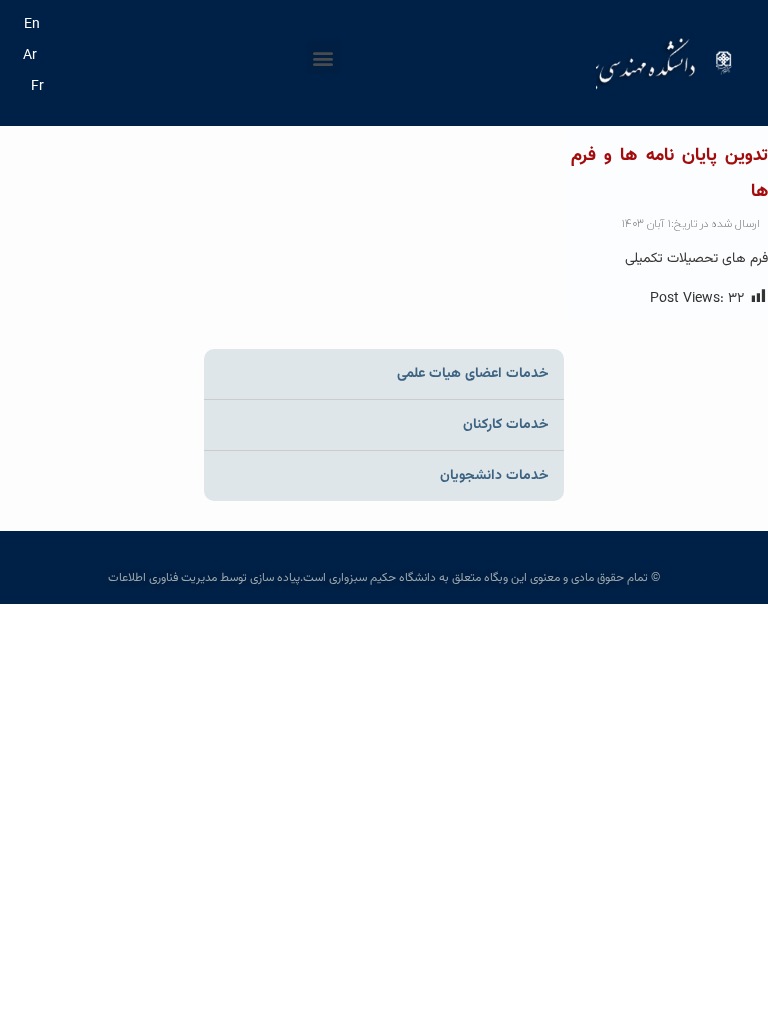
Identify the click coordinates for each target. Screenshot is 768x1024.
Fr (37, 87)
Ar (30, 56)
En (32, 25)
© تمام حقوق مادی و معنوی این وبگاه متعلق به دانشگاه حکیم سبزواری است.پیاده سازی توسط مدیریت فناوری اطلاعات (384, 578)
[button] (323, 57)
